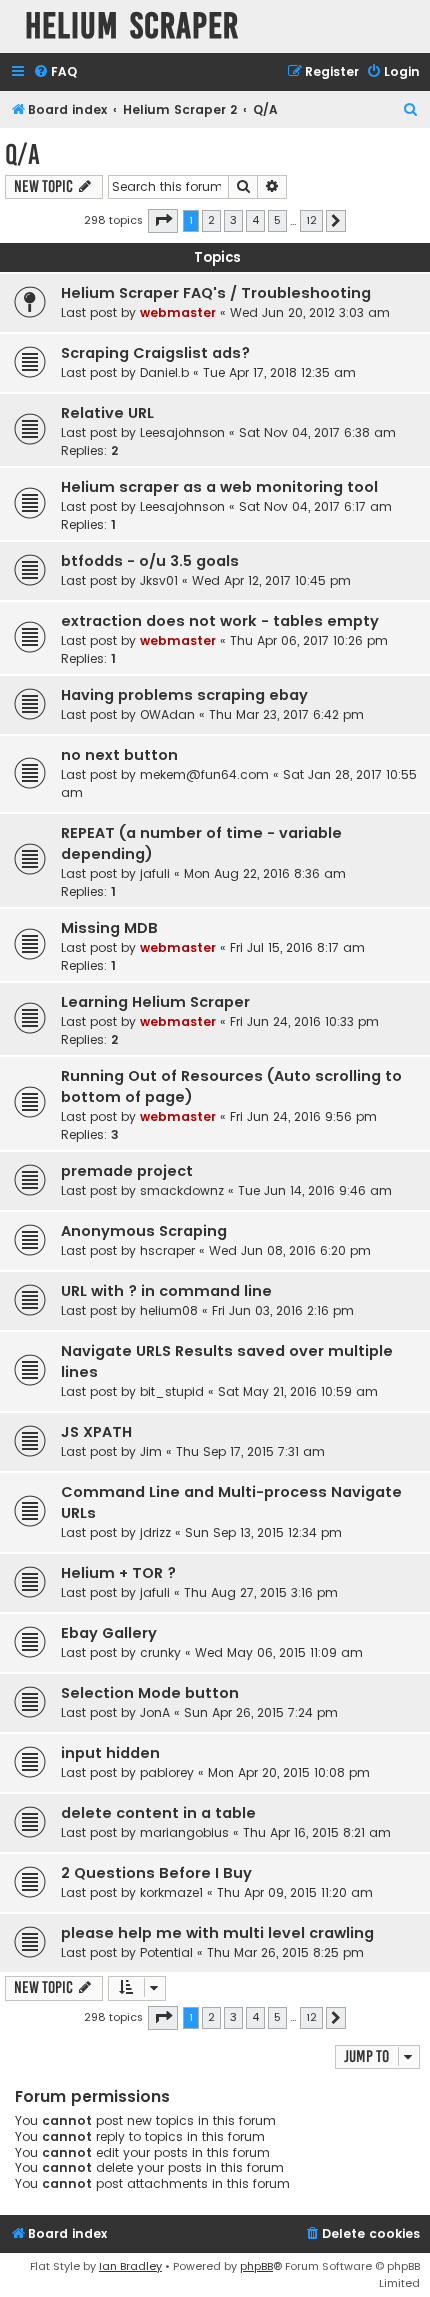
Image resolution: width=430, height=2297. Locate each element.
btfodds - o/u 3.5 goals (150, 561)
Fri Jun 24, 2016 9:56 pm (303, 1116)
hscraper (167, 1250)
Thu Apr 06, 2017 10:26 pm (309, 640)
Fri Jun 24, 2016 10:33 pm (304, 1021)
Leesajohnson (182, 432)
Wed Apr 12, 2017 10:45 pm (271, 580)
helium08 (169, 1310)
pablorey (167, 1772)
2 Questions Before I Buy (156, 1873)
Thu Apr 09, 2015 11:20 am (295, 1892)
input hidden (110, 1753)
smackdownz (182, 1190)
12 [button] (311, 220)
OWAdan (167, 714)
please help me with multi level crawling (217, 1933)
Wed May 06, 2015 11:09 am (279, 1652)
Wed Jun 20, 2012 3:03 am (310, 312)
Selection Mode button (150, 1693)
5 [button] (277, 220)
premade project (127, 1171)
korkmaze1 (171, 1892)
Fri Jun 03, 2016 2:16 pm (283, 1310)
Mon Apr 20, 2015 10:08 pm (289, 1772)
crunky (160, 1652)
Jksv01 (159, 580)
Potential (166, 1952)
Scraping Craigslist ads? (155, 353)
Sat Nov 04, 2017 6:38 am (317, 432)
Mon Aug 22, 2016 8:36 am (265, 873)
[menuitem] (55, 72)
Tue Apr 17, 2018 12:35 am (279, 372)
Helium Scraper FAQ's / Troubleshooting (216, 293)
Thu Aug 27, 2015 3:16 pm (261, 1592)
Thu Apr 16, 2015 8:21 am (317, 1832)
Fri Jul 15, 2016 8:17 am (297, 947)
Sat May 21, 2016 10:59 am (298, 1391)
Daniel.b (164, 372)
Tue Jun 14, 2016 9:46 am (315, 1190)
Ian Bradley (130, 2266)
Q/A (22, 154)
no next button (119, 755)
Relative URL (107, 413)
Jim (151, 1451)
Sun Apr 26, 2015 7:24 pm (261, 1712)
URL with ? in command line (166, 1291)
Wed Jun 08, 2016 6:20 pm (290, 1250)
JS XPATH (96, 1432)
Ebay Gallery (109, 1633)
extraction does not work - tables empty (220, 621)
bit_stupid (172, 1391)
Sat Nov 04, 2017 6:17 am (315, 506)
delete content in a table (158, 1813)
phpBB (256, 2266)
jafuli (155, 873)
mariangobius (184, 1832)
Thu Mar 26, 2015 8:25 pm (285, 1952)
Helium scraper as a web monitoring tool (219, 487)
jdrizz (155, 1532)
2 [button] (211, 220)
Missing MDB (109, 928)
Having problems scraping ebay (184, 695)
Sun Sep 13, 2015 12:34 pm (263, 1532)
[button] (163, 221)
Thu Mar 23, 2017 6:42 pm (286, 714)
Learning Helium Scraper (155, 1002)
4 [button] (255, 220)
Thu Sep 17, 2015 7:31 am (250, 1451)
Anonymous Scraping (144, 1231)
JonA (155, 1712)
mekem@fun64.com (204, 774)
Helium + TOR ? (118, 1573)
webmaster (178, 312)
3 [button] (233, 220)
